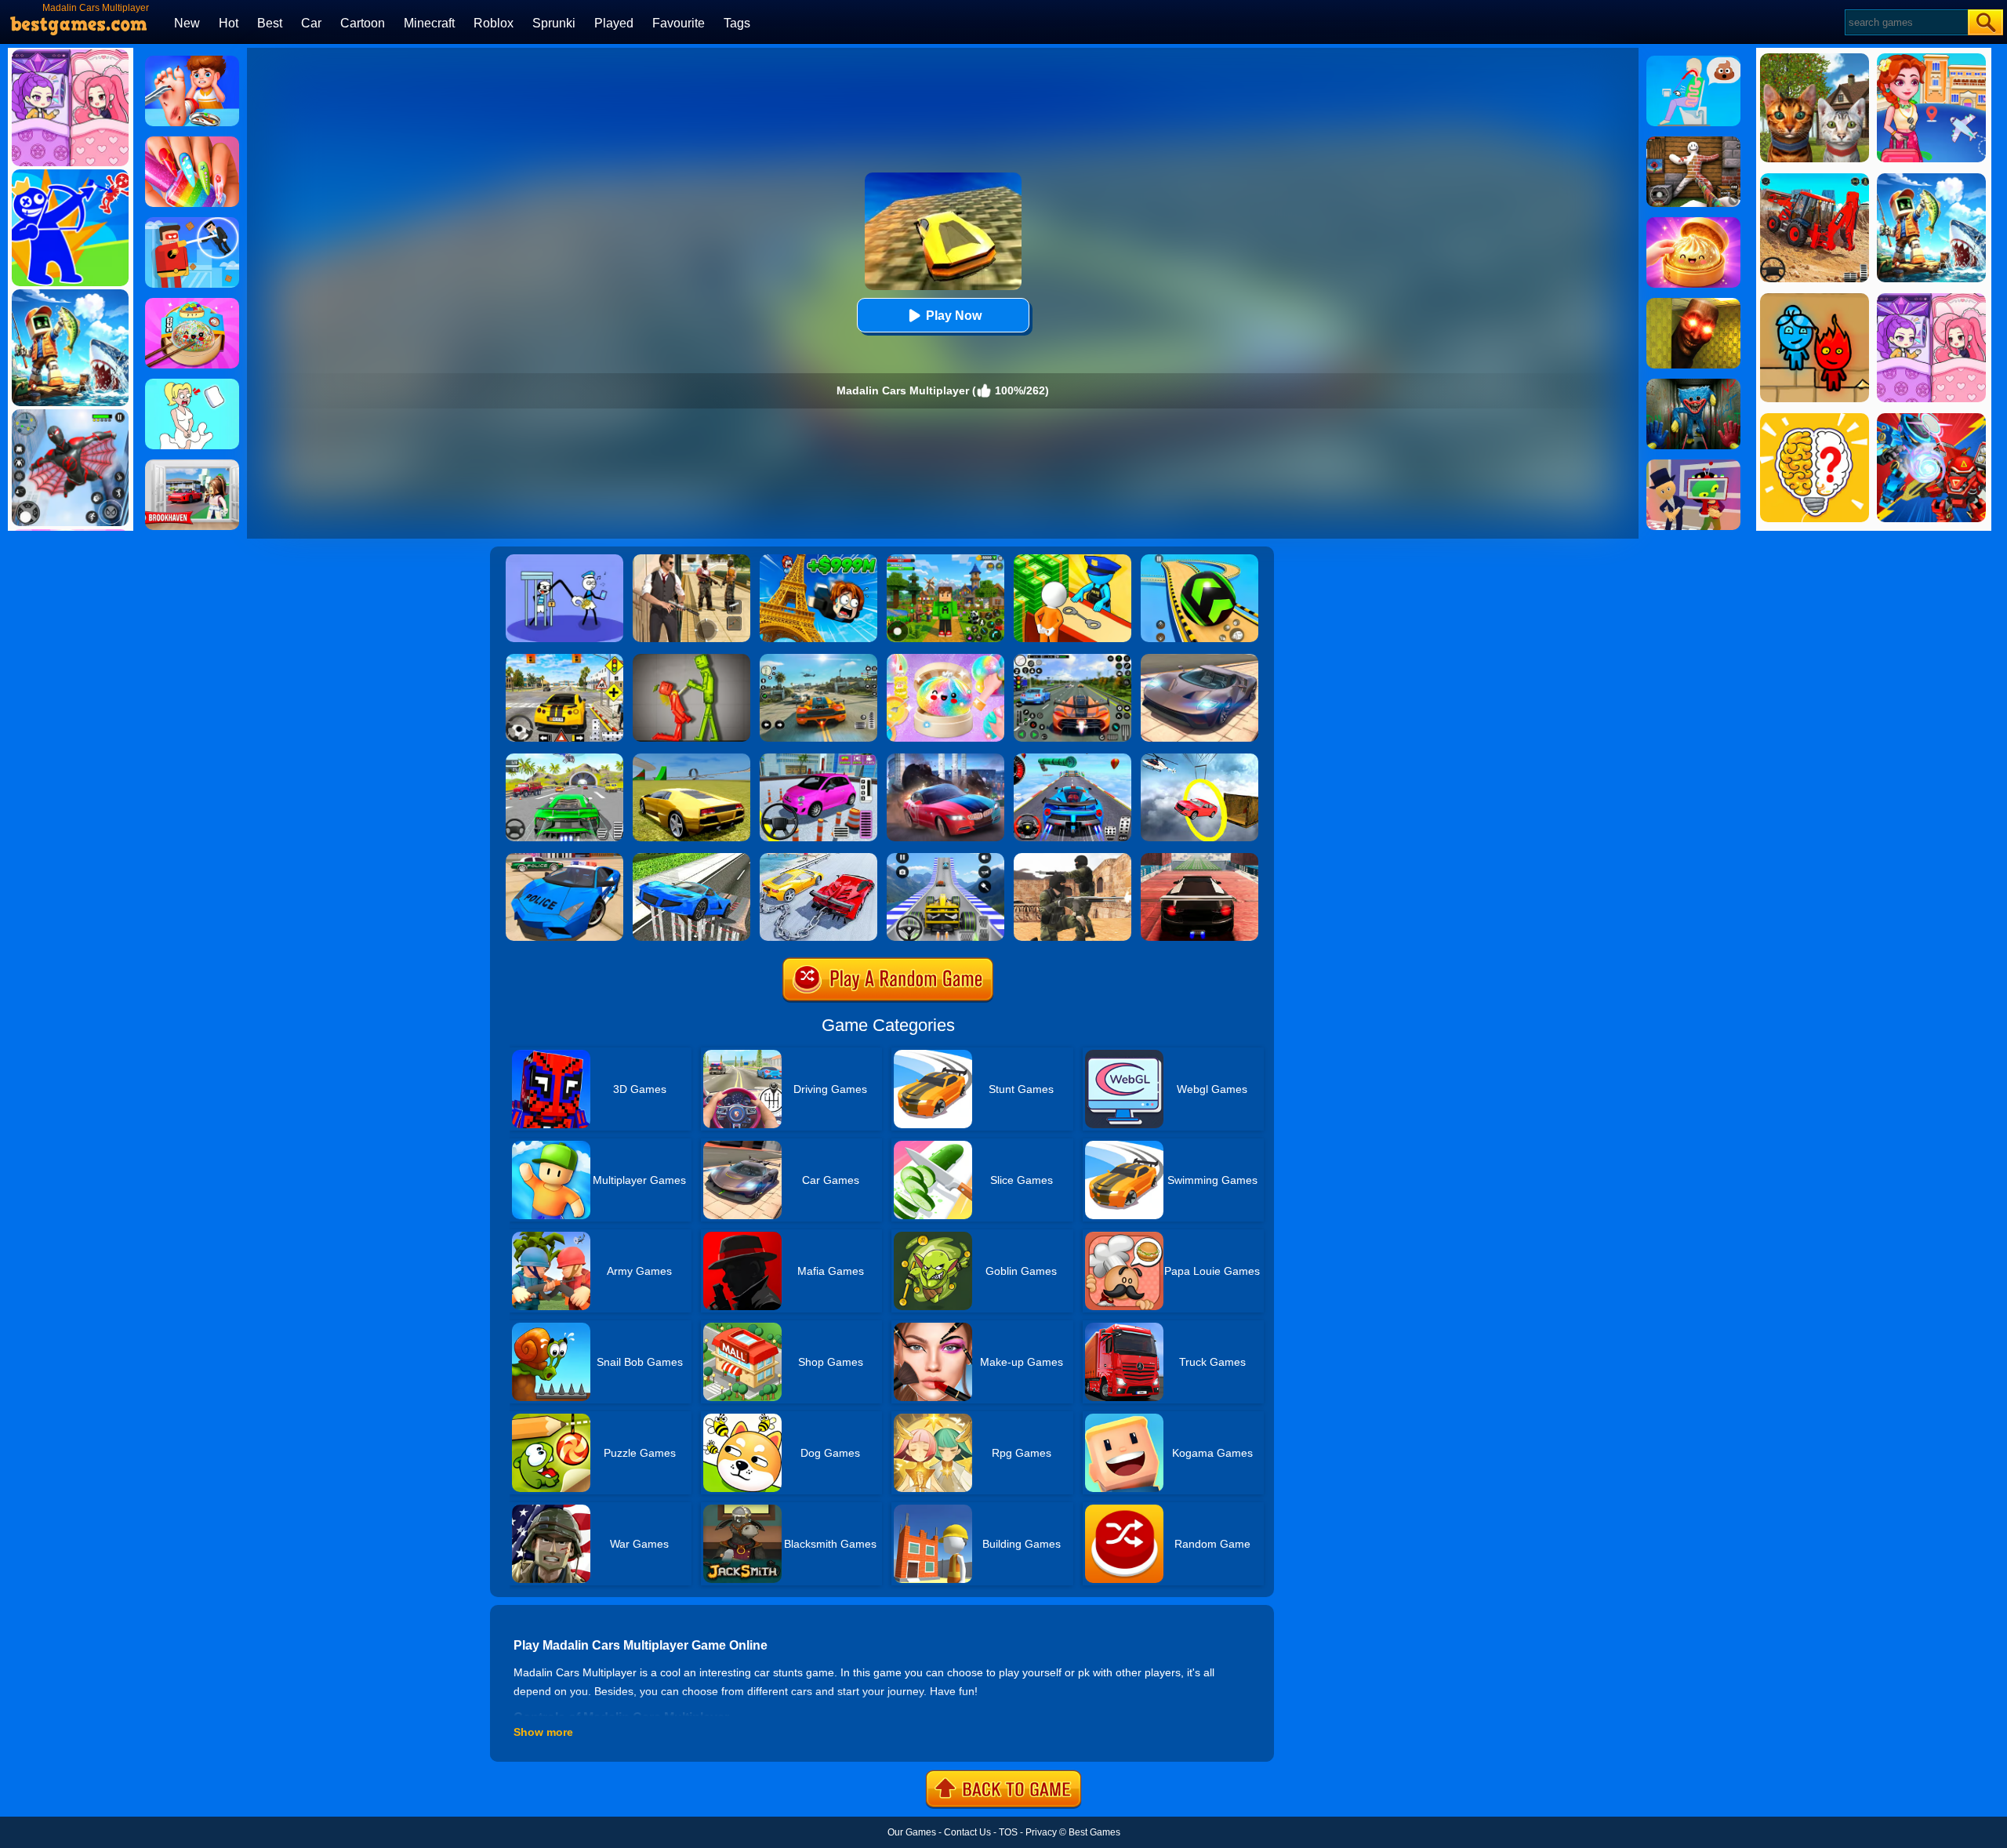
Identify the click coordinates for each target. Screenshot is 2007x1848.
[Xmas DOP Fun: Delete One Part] (192, 384)
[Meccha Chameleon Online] (1693, 142)
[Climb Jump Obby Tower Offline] (818, 560)
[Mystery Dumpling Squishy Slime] (192, 303)
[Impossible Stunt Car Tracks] (1199, 759)
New (187, 23)
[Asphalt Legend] (945, 759)
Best (270, 23)
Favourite (679, 23)
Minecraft (429, 23)
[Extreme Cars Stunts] (1199, 859)
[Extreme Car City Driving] (564, 759)
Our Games (912, 1832)
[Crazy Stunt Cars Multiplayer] (1072, 759)
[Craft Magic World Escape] (945, 560)
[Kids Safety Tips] (192, 61)
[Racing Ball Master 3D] (1199, 560)
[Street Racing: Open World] (818, 659)
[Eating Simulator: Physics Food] (1693, 61)
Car (311, 23)
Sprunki (554, 23)
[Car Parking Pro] (818, 759)
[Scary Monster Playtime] (1693, 384)
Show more (543, 1732)
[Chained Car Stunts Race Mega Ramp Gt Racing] (818, 859)
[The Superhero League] (192, 223)
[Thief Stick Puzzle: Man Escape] (564, 560)
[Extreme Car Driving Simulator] (1199, 659)
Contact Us (967, 1832)
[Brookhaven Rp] (192, 465)
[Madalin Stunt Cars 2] (691, 759)
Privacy (1041, 1832)
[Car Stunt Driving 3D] (691, 859)
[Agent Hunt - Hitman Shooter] (691, 560)
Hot (229, 23)
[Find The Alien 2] (1693, 465)
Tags (737, 23)
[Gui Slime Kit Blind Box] (1693, 223)
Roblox (494, 23)
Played (614, 23)
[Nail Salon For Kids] (192, 142)
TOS (1008, 1832)
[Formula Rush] (945, 859)
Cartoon (363, 23)
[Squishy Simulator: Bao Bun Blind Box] (945, 659)
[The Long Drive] (564, 659)
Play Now (954, 316)
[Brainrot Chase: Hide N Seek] (1693, 303)
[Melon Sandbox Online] (691, 659)
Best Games (1094, 1832)
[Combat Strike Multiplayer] (1072, 859)
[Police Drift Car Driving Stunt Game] (564, 859)
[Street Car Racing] (1072, 659)
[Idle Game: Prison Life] (1072, 560)
